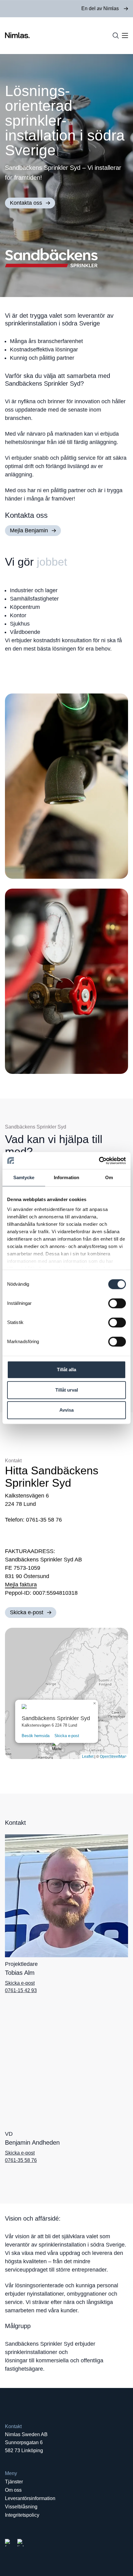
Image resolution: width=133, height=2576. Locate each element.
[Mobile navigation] (125, 36)
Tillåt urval (67, 1390)
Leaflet (88, 1757)
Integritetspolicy (22, 2515)
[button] (57, 1747)
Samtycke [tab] (24, 1177)
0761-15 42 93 (21, 1990)
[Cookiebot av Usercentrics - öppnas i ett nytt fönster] (99, 1161)
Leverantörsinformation (30, 2498)
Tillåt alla (66, 1370)
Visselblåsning (21, 2507)
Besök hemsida (36, 1736)
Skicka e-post (67, 1736)
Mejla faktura (21, 1585)
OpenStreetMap (113, 1757)
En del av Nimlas (100, 8)
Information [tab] (66, 1177)
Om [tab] (109, 1177)
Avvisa (66, 1410)
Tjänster (14, 2482)
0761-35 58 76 (21, 2160)
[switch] (117, 1303)
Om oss (13, 2490)
